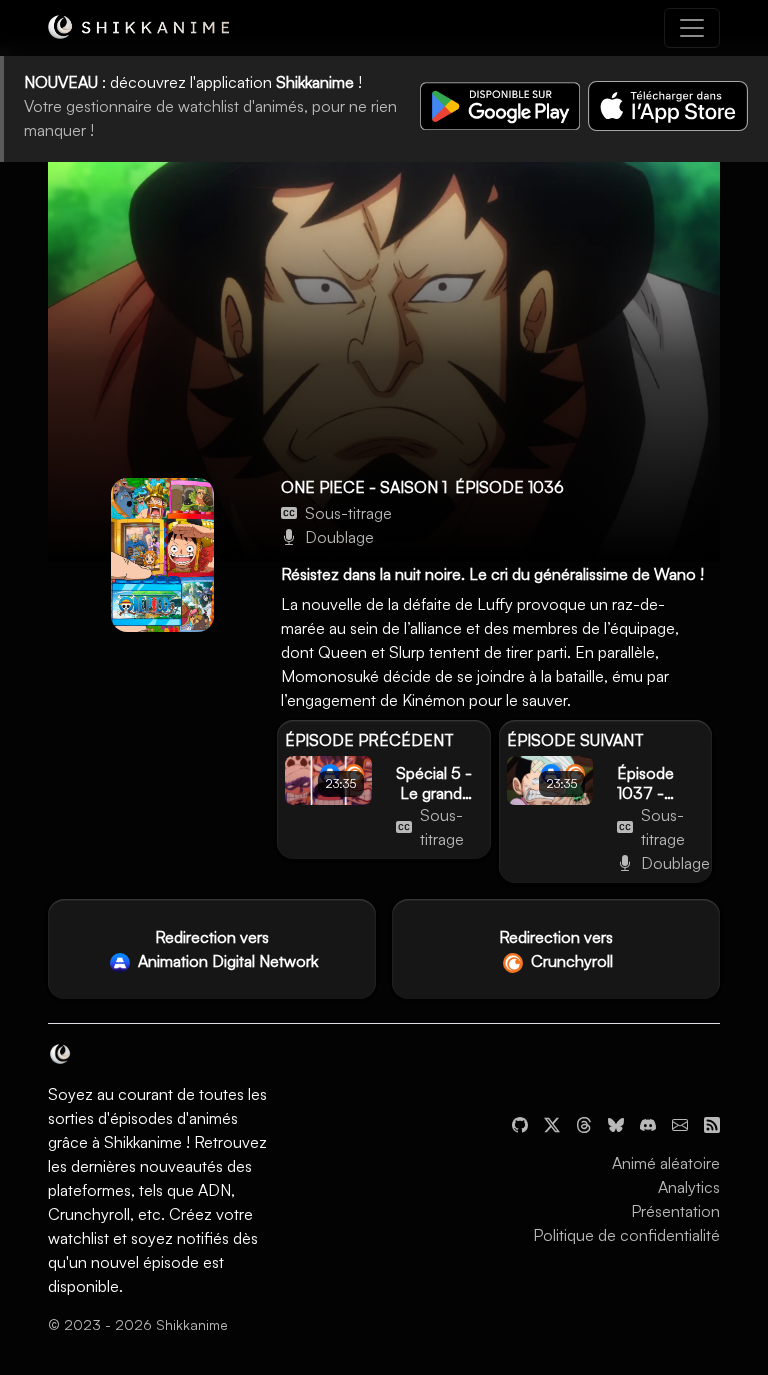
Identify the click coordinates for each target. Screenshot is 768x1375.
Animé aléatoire (666, 1163)
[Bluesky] (616, 1123)
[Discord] (648, 1123)
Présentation (675, 1211)
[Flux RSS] (712, 1123)
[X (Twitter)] (552, 1123)
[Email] (680, 1123)
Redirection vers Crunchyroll (556, 949)
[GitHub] (520, 1123)
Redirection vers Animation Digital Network (226, 949)
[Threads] (584, 1123)
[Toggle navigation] (692, 28)
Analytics (689, 1187)
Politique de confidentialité (626, 1235)
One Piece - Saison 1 (364, 487)
